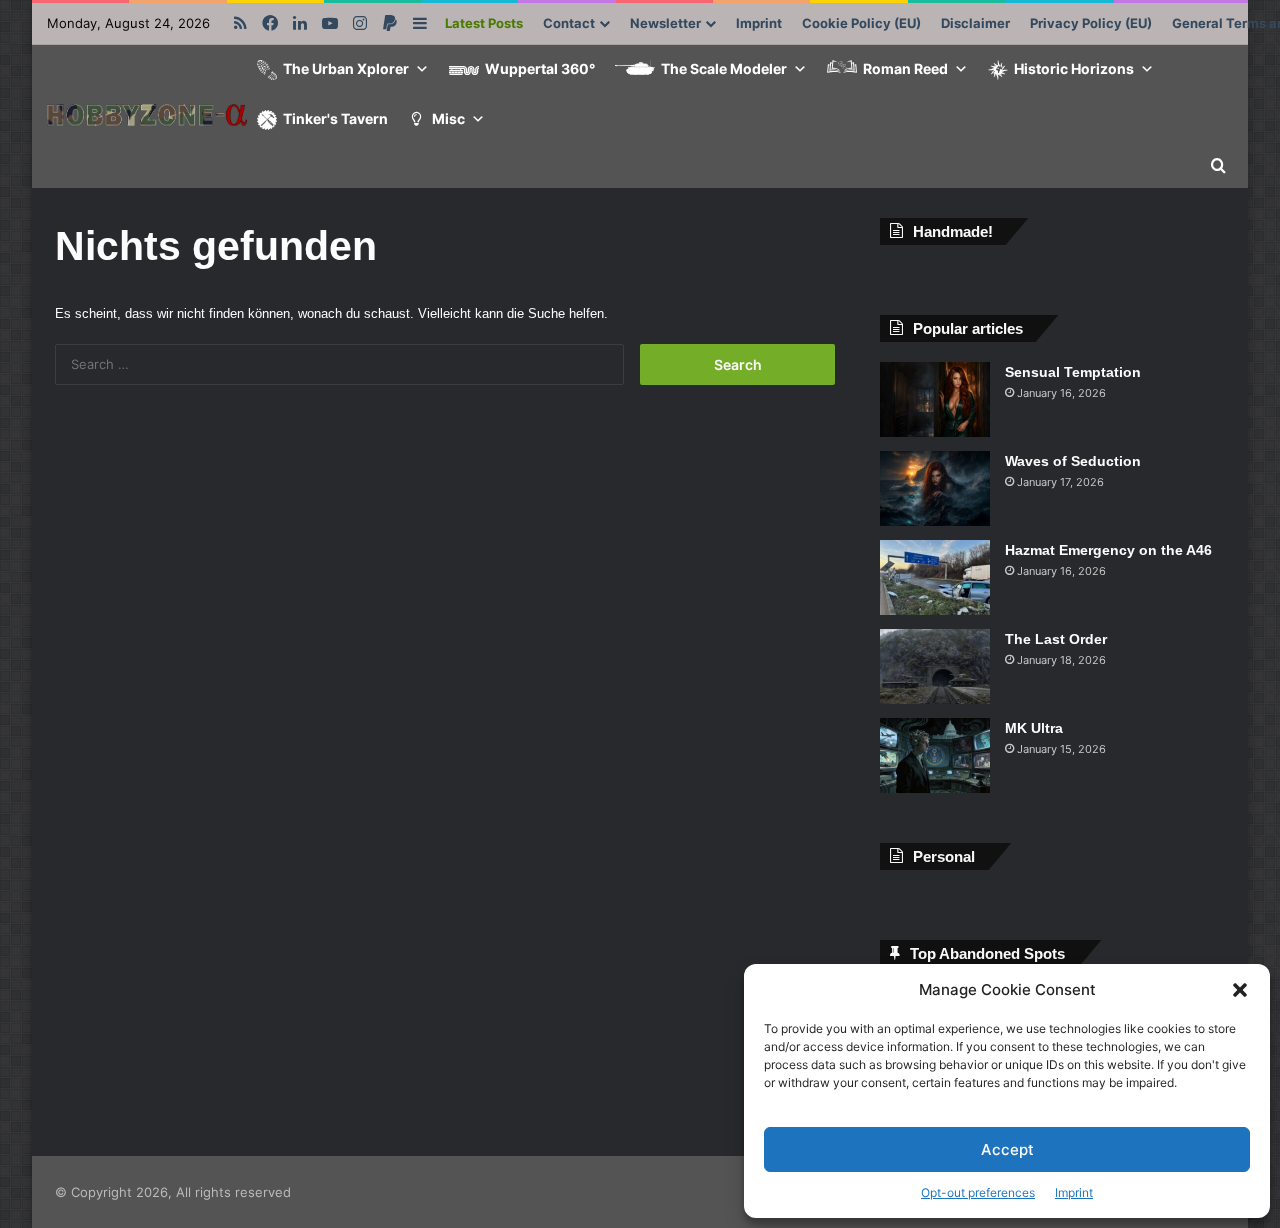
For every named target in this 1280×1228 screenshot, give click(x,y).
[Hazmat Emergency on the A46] (935, 577)
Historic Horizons (1074, 68)
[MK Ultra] (935, 755)
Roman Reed (905, 68)
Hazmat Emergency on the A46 (1108, 550)
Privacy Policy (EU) (1091, 23)
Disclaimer (975, 23)
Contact (569, 23)
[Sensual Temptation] (935, 399)
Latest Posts (484, 23)
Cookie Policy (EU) (861, 23)
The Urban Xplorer (346, 68)
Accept (1007, 1149)
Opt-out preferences (978, 1192)
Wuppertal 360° (540, 68)
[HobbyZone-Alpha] (147, 117)
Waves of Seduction (1073, 461)
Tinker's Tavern (335, 118)
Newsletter (665, 23)
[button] (1240, 990)
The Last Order (1056, 639)
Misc (448, 118)
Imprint (1074, 1192)
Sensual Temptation (1073, 372)
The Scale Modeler (724, 68)
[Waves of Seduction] (935, 488)
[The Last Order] (935, 666)
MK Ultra (1034, 728)
